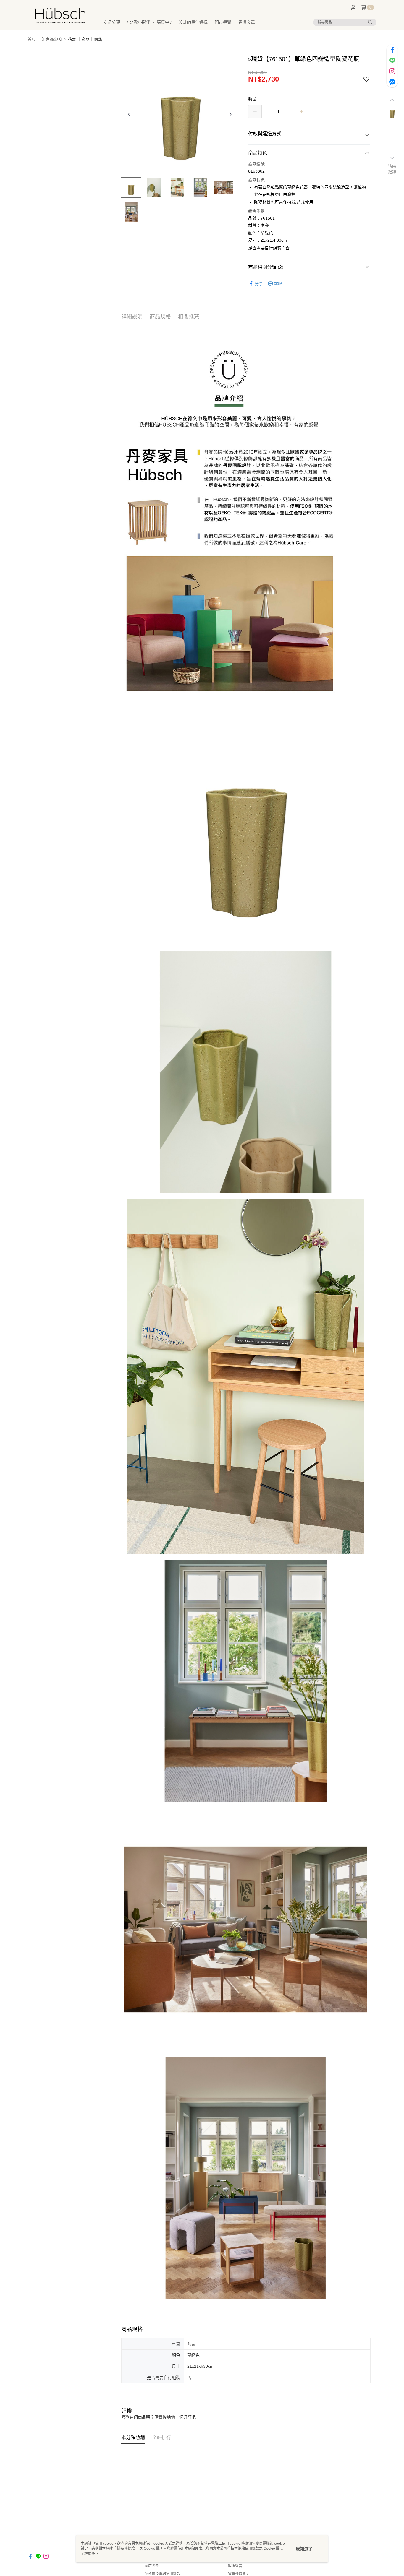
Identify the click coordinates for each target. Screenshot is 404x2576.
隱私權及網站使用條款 (162, 2574)
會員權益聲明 (239, 2574)
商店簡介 (152, 2566)
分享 (259, 284)
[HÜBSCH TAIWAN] (60, 16)
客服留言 (235, 2566)
